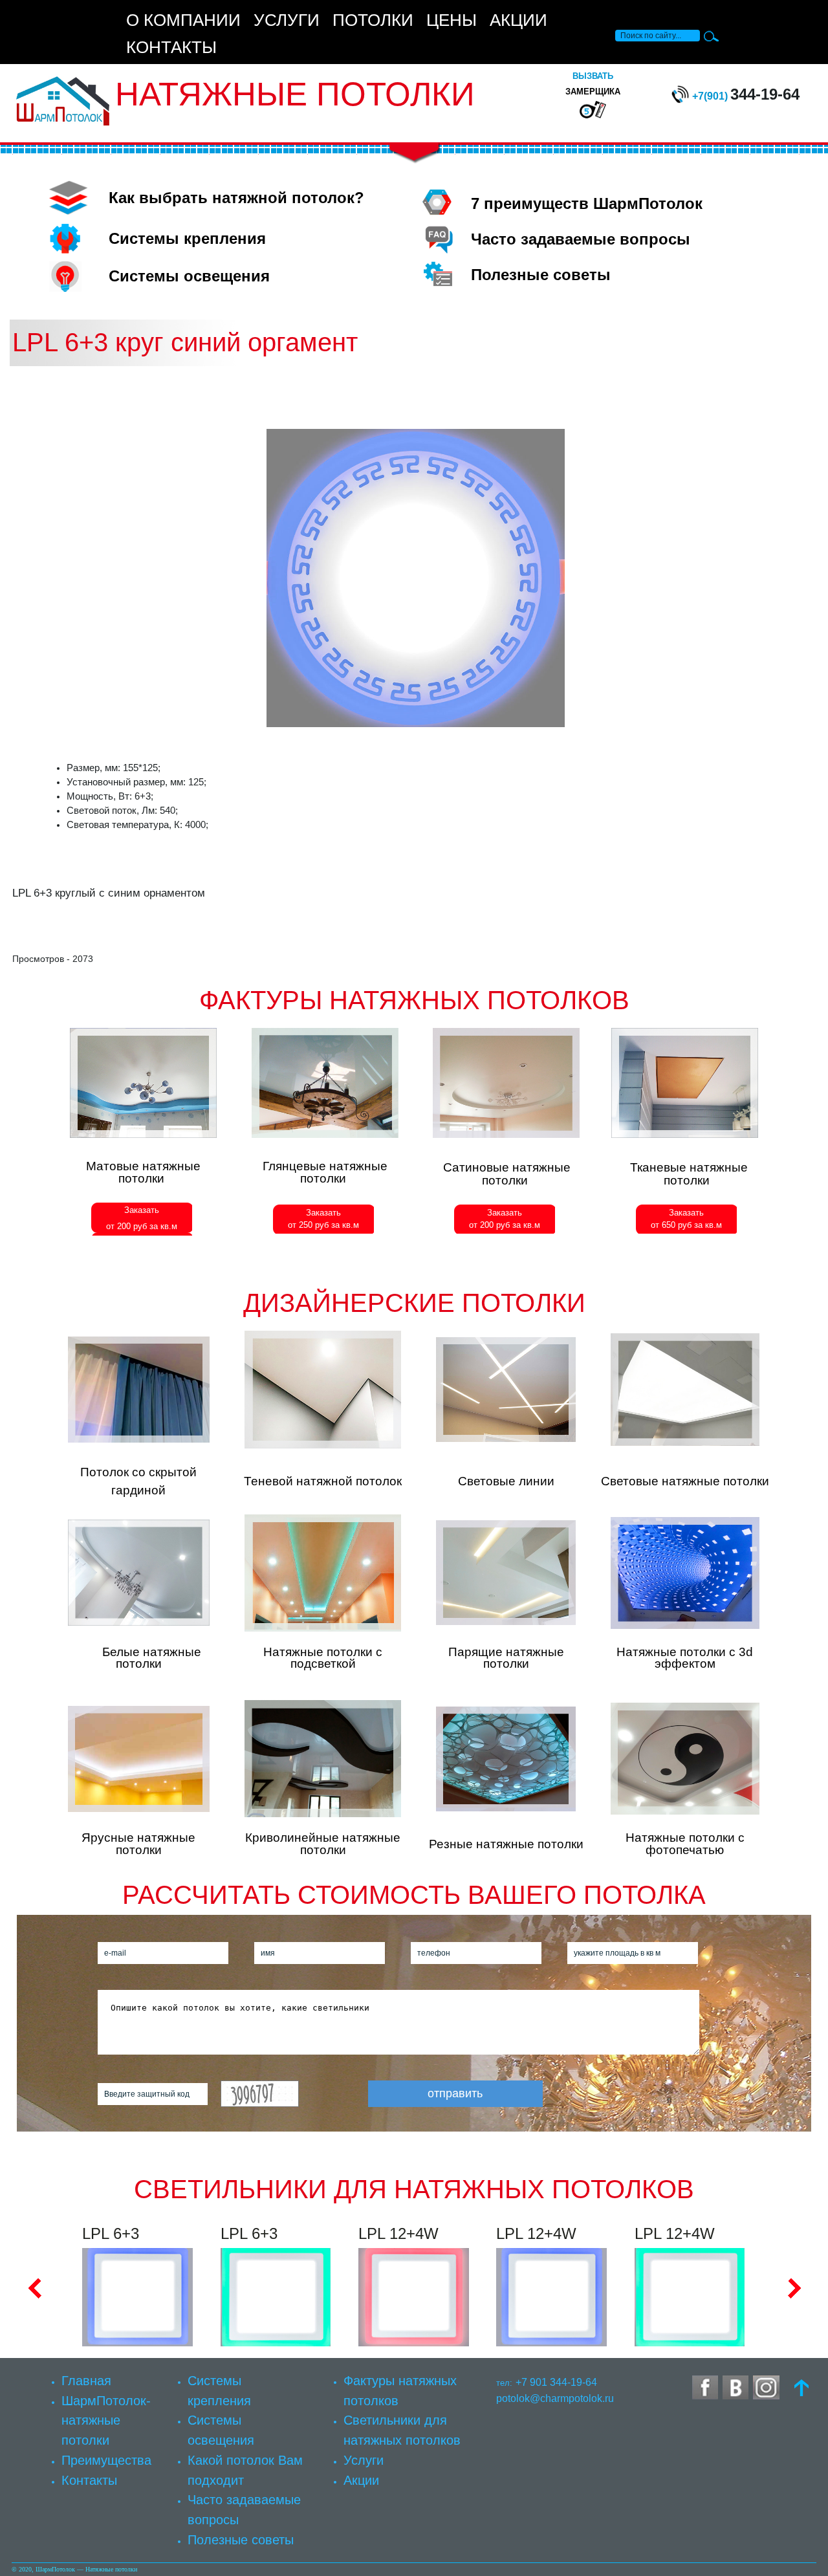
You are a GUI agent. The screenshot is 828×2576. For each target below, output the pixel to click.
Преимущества (106, 2460)
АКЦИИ (518, 20)
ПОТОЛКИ (373, 20)
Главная (86, 2380)
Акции (361, 2480)
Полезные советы (241, 2539)
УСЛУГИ (287, 20)
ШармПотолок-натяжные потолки (106, 2420)
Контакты (89, 2480)
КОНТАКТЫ (171, 47)
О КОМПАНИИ (183, 20)
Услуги (364, 2460)
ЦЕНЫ (452, 20)
